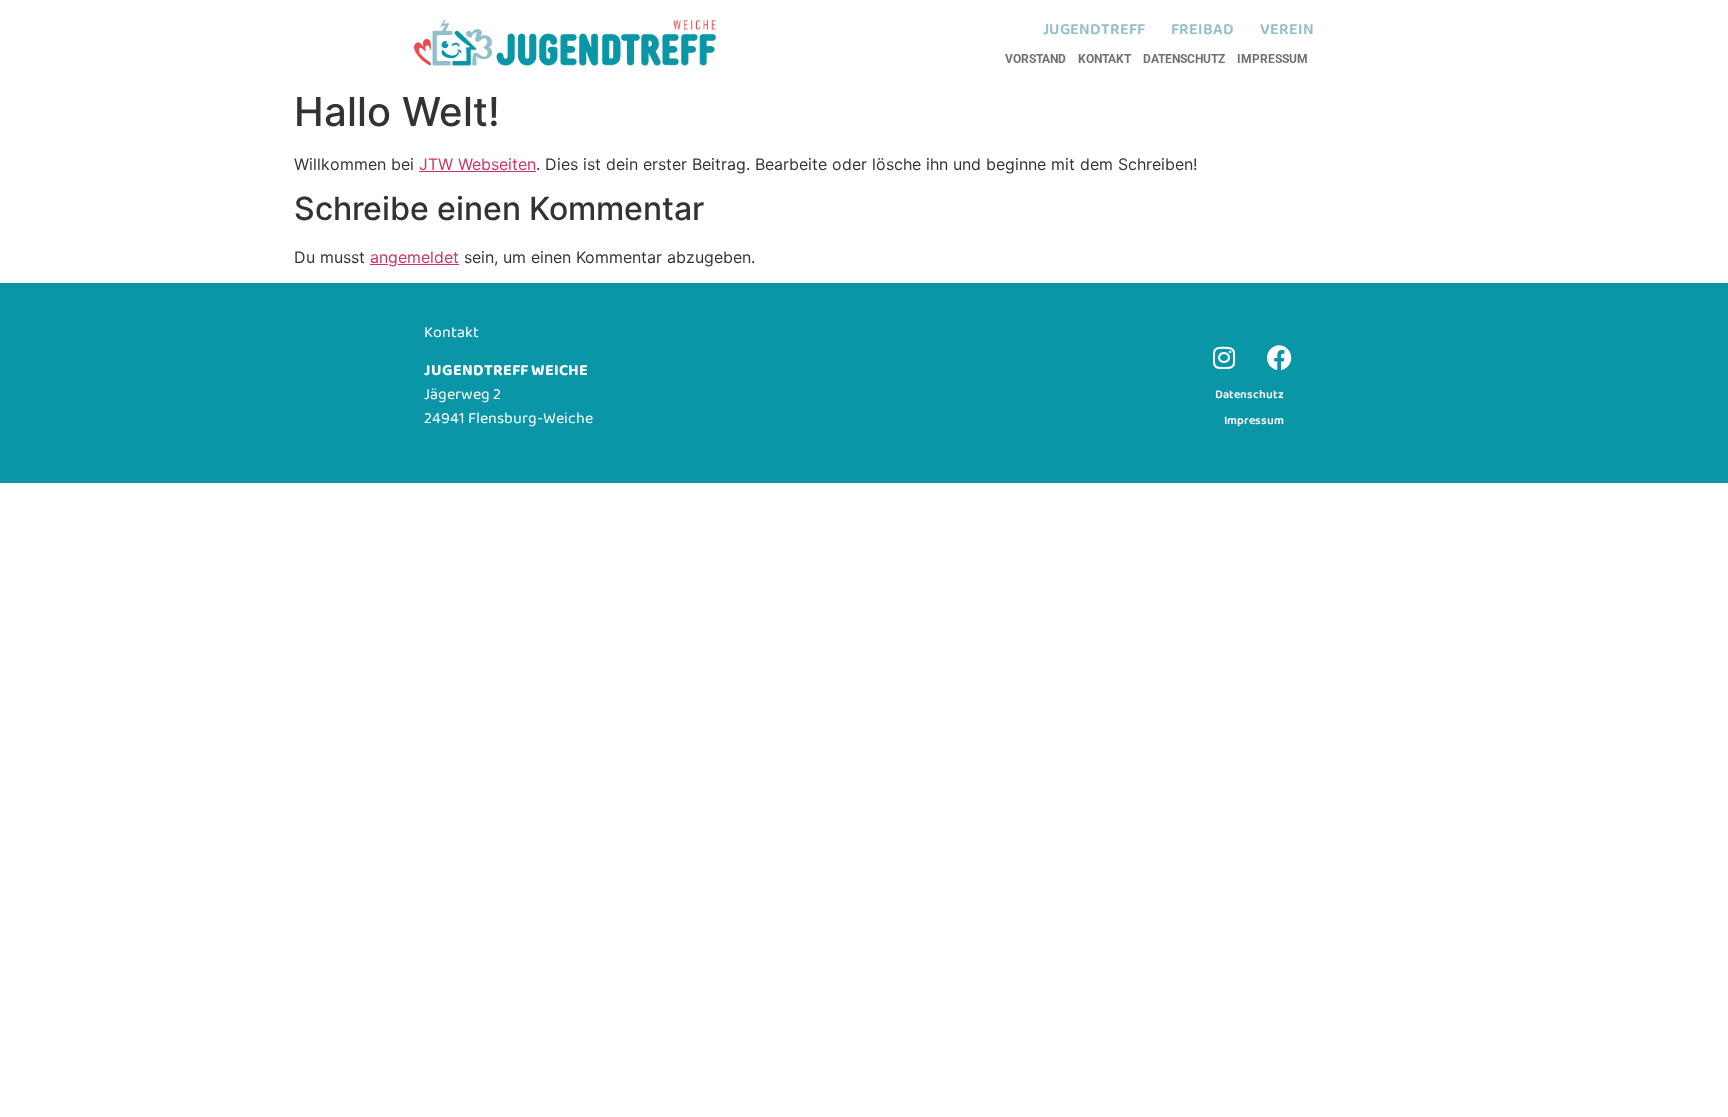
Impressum (1254, 420)
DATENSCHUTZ (1184, 59)
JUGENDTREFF (1094, 30)
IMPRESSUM (1272, 59)
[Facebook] (1279, 357)
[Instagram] (1224, 357)
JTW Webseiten (477, 164)
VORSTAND (1035, 59)
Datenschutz (1249, 394)
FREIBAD (1202, 30)
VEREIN (1287, 30)
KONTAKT (1104, 59)
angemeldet (414, 257)
